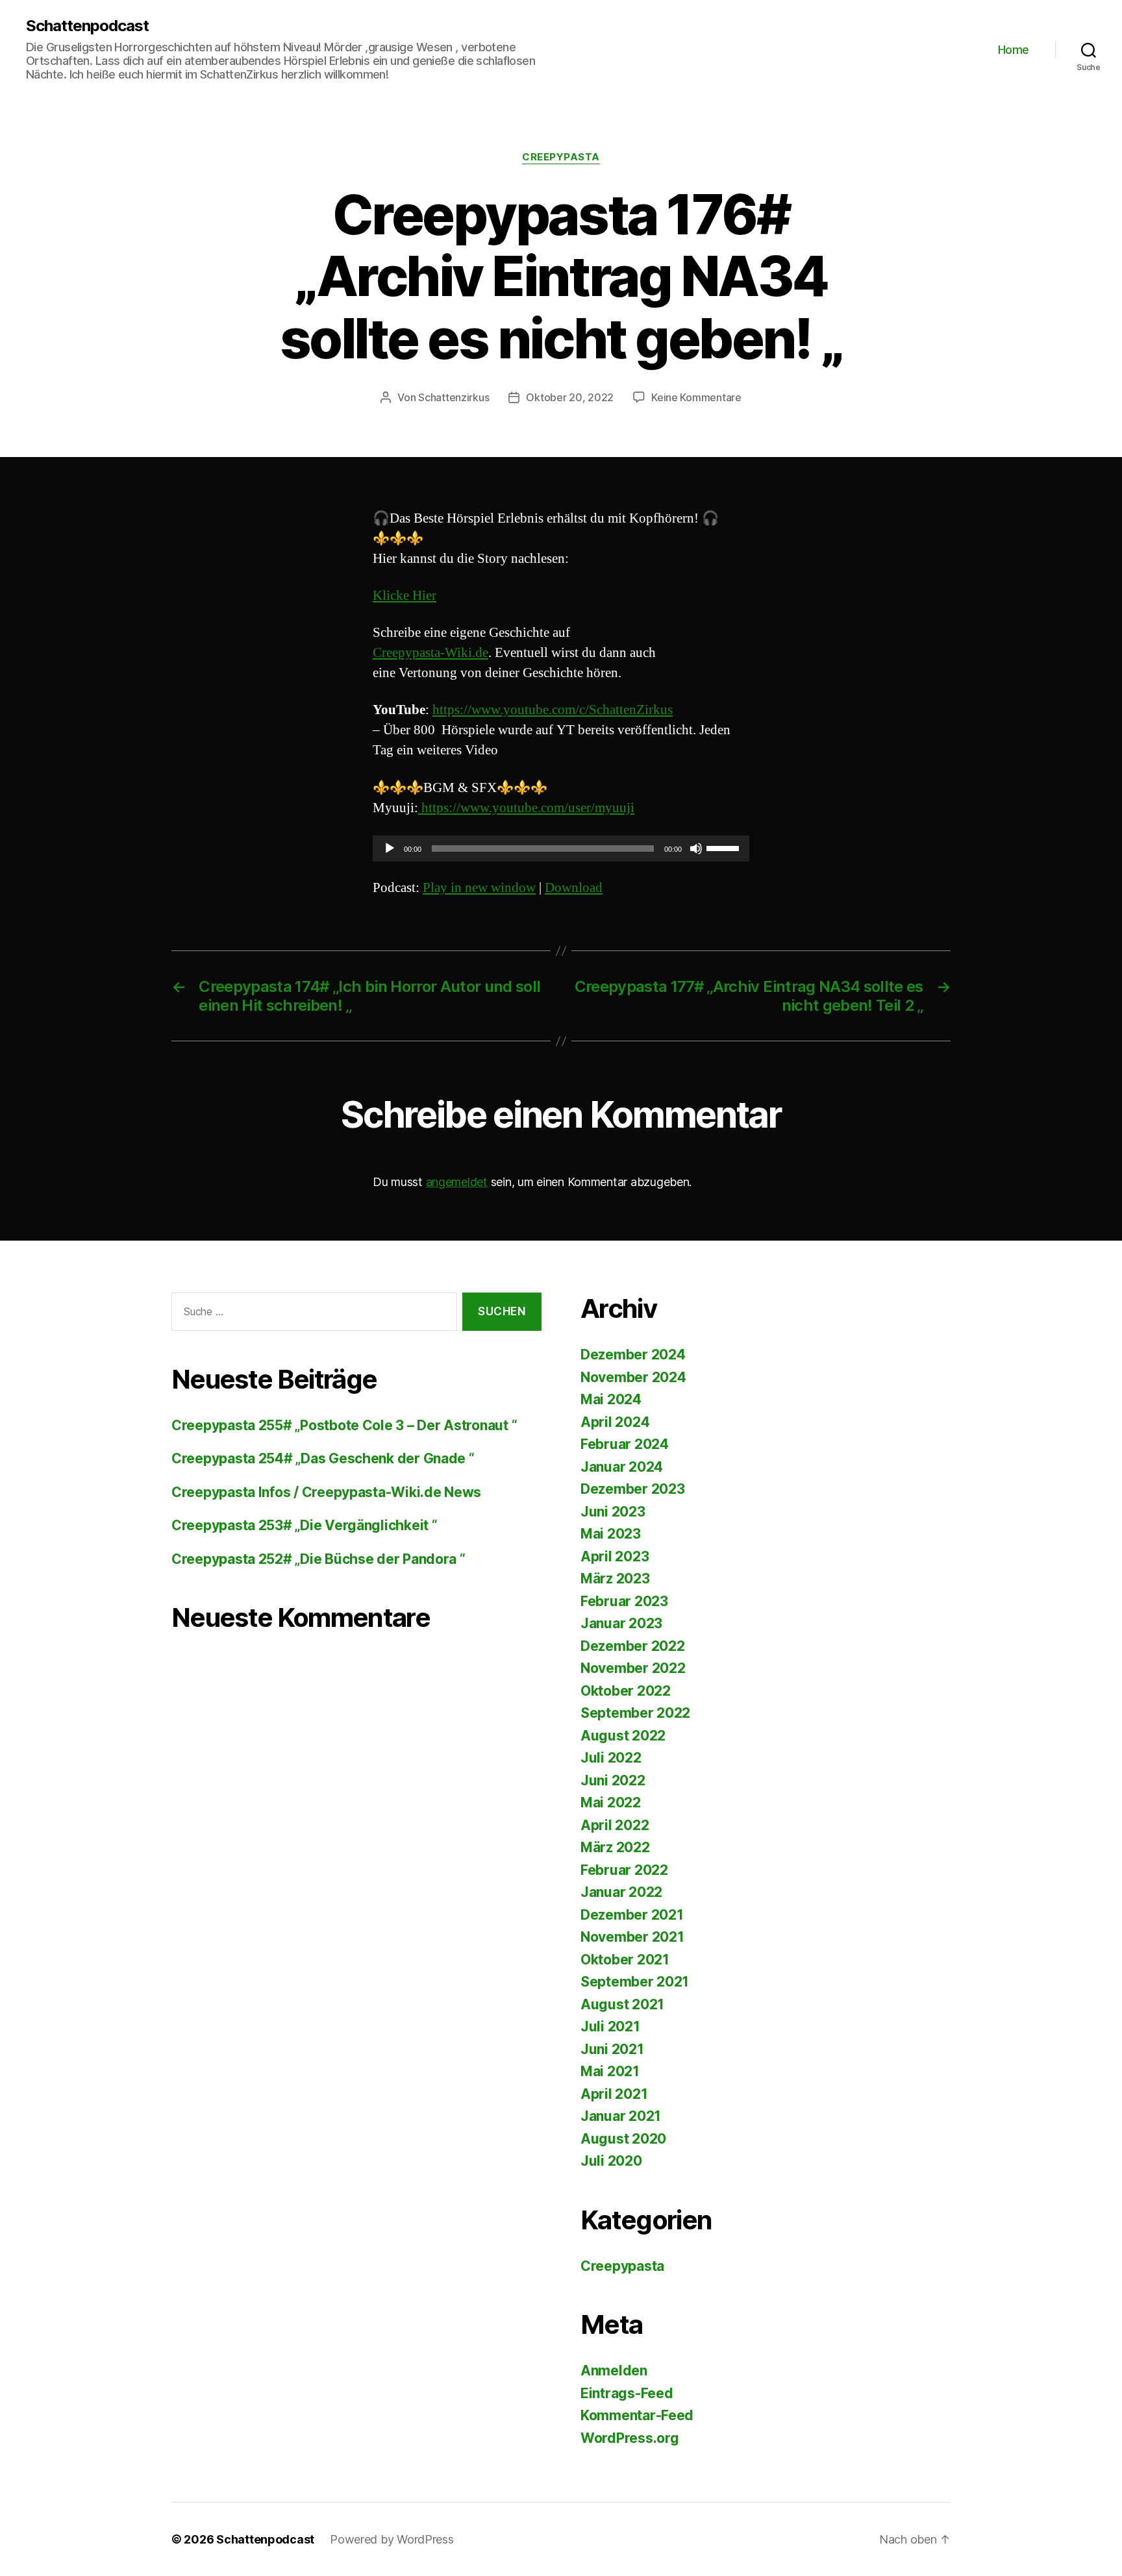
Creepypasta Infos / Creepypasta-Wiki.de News (326, 1492)
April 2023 (615, 1556)
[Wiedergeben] (390, 848)
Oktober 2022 (626, 1691)
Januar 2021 (621, 2116)
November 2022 (633, 1668)
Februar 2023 (624, 1601)
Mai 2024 (611, 1399)
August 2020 (623, 2139)
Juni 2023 (613, 1512)
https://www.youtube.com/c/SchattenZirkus (553, 710)
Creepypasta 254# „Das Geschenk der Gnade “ (323, 1458)
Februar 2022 (624, 1870)
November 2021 (632, 1937)
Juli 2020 (611, 2161)
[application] (561, 848)
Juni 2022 (613, 1780)
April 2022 (615, 1825)
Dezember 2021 (632, 1915)
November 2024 (633, 1377)
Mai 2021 (610, 2071)
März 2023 (615, 1579)
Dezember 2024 (633, 1355)
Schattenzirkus (454, 397)
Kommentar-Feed (637, 2415)
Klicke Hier (405, 596)
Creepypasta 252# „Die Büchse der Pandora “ (318, 1559)
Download (574, 888)
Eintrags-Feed (627, 2393)
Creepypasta (561, 157)
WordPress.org (630, 2438)
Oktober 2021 (625, 1960)
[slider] (725, 847)
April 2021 (614, 2094)
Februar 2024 (625, 1444)
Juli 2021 (610, 2026)
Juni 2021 (612, 2049)
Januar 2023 (621, 1623)
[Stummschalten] (696, 848)
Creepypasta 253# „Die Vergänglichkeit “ (304, 1525)
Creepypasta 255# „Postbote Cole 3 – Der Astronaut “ (344, 1425)
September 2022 (635, 1713)
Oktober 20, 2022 (570, 397)
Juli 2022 (611, 1758)
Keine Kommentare (696, 397)
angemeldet (457, 1182)
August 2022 (623, 1736)
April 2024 (615, 1422)
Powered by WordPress (392, 2539)
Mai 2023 (611, 1534)
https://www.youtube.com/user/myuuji (526, 808)
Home (1014, 50)
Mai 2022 (611, 1802)
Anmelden (614, 2371)
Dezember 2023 (633, 1489)
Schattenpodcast (87, 26)
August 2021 (622, 2004)
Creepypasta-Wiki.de (430, 653)
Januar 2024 (622, 1467)
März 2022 (615, 1847)
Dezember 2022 (633, 1646)
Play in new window (479, 888)
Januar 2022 (621, 1892)
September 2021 (635, 1982)
